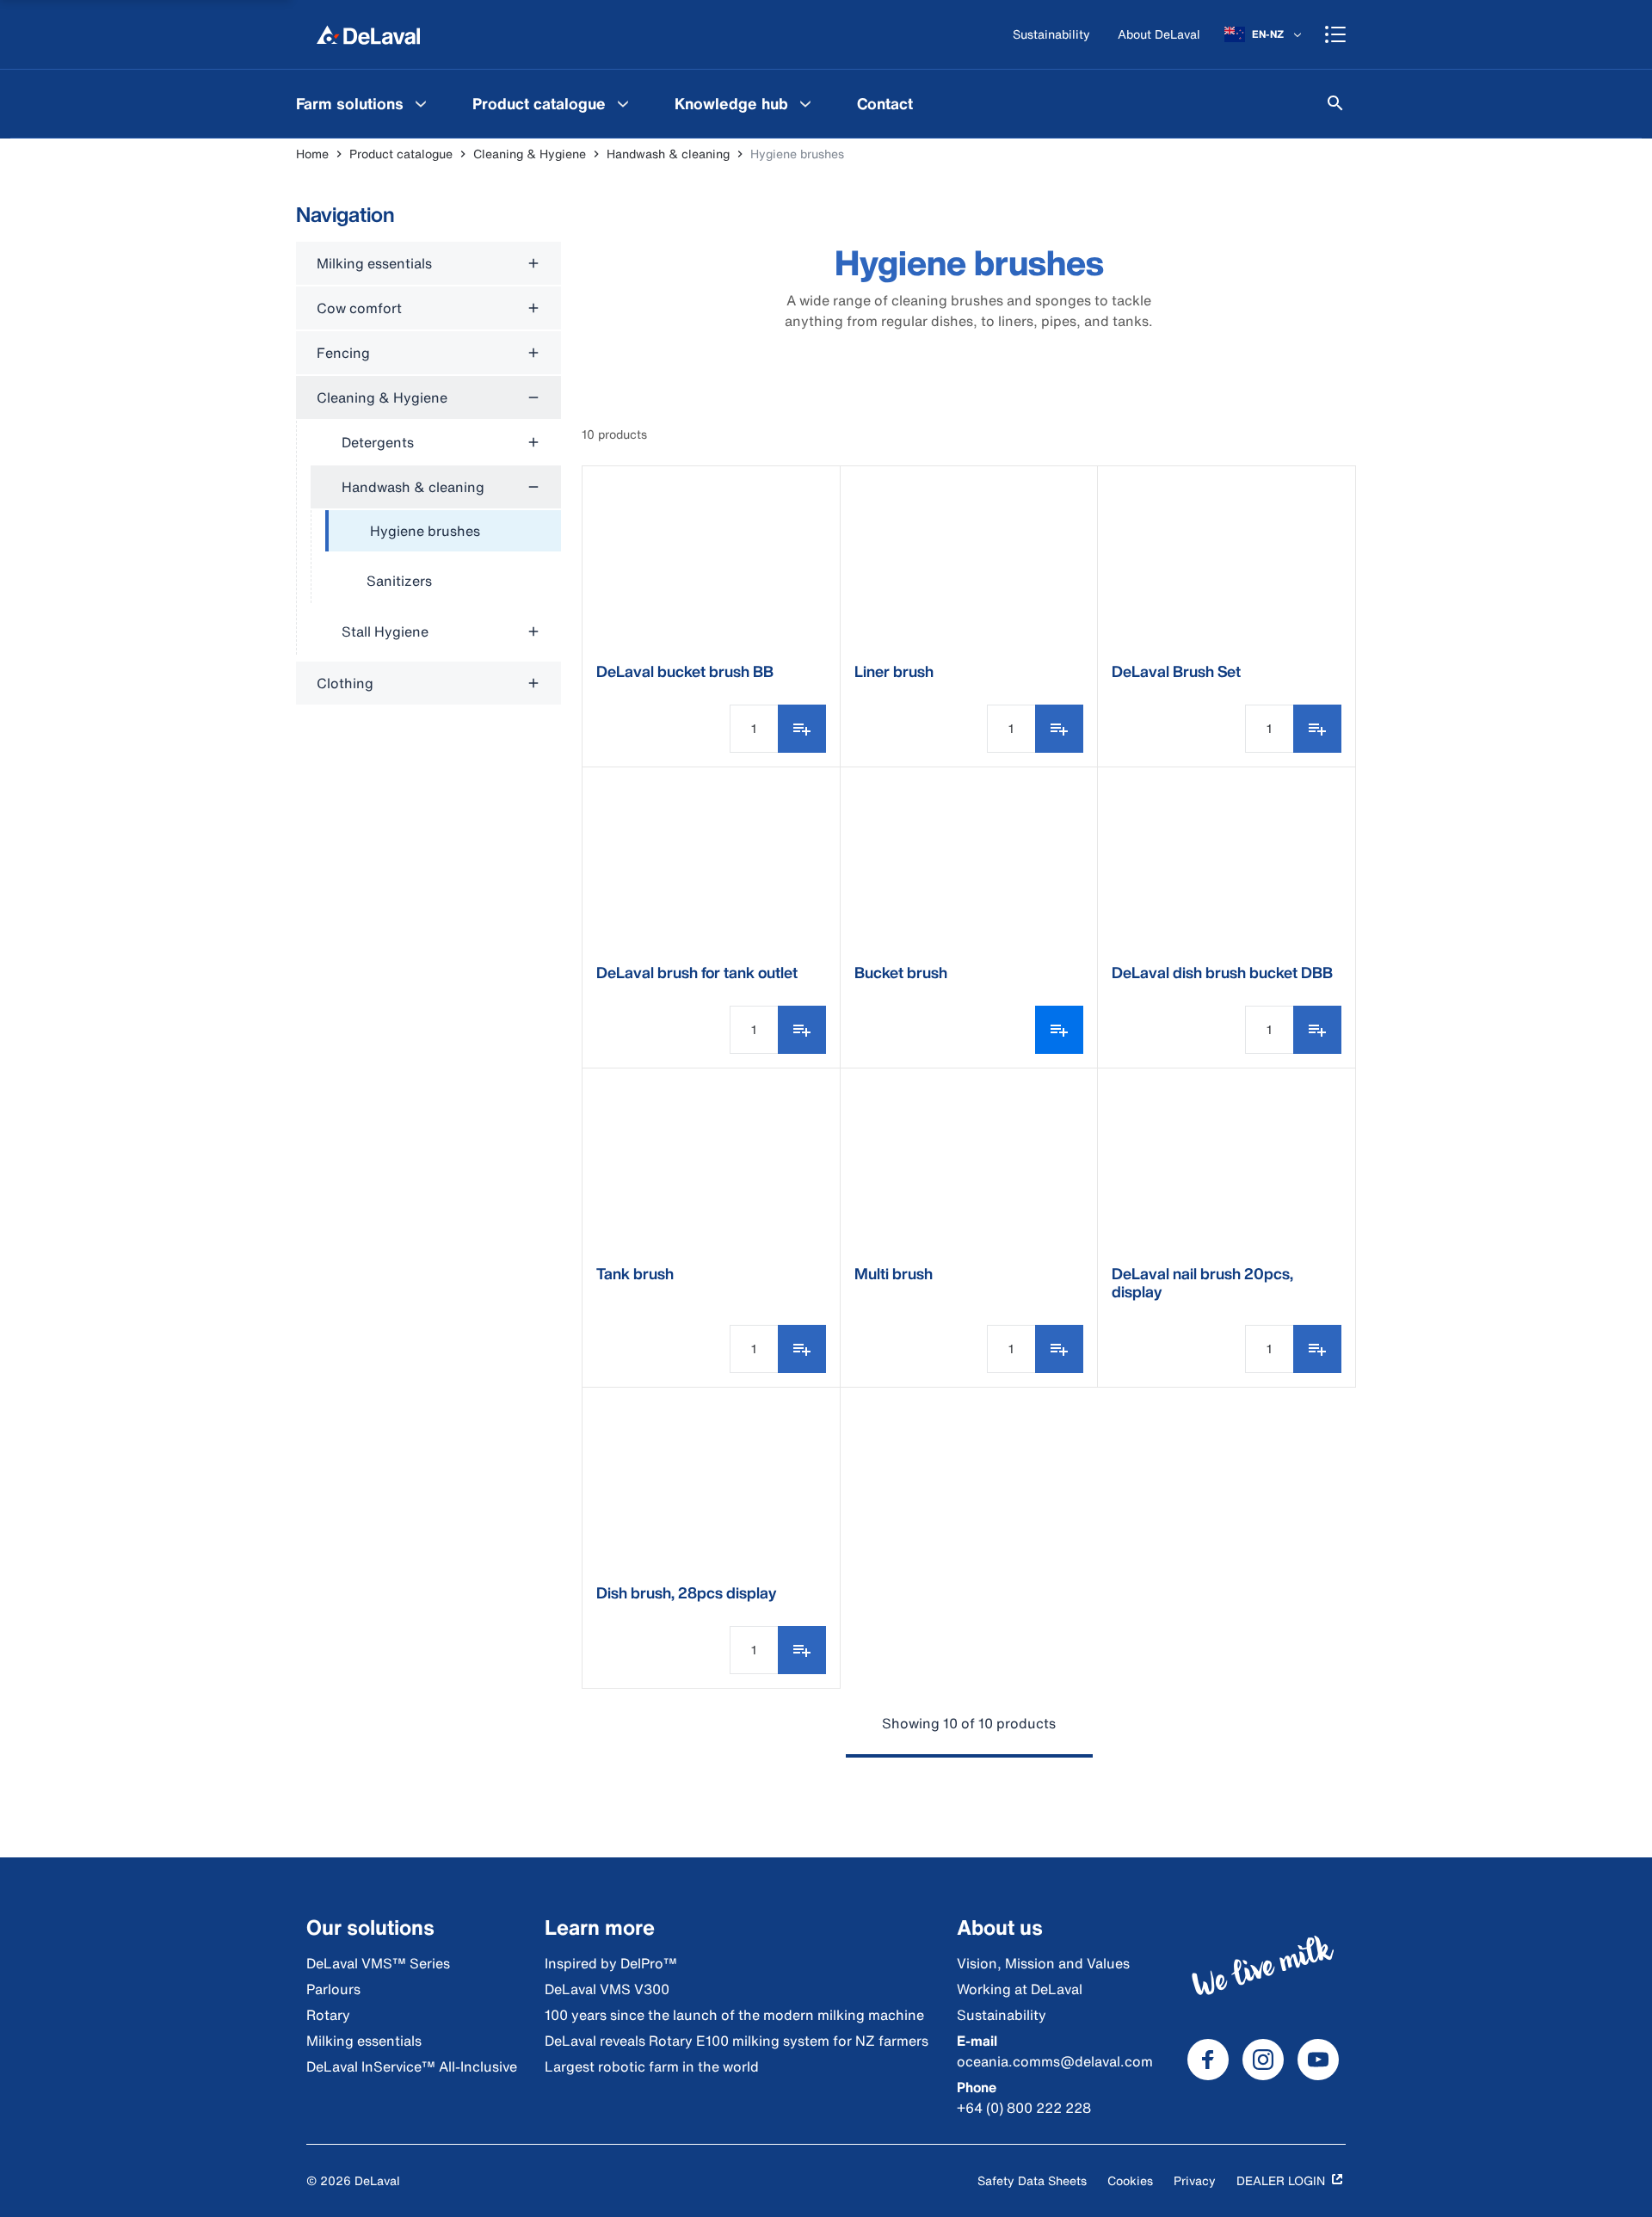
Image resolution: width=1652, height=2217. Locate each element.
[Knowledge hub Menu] (805, 103)
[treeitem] (443, 532)
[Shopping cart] (1335, 34)
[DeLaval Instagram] (1263, 2060)
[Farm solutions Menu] (421, 103)
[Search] (1335, 103)
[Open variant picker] (1059, 1030)
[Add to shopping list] (802, 729)
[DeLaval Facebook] (1208, 2060)
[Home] (368, 34)
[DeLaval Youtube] (1318, 2060)
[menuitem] (364, 103)
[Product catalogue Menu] (623, 103)
